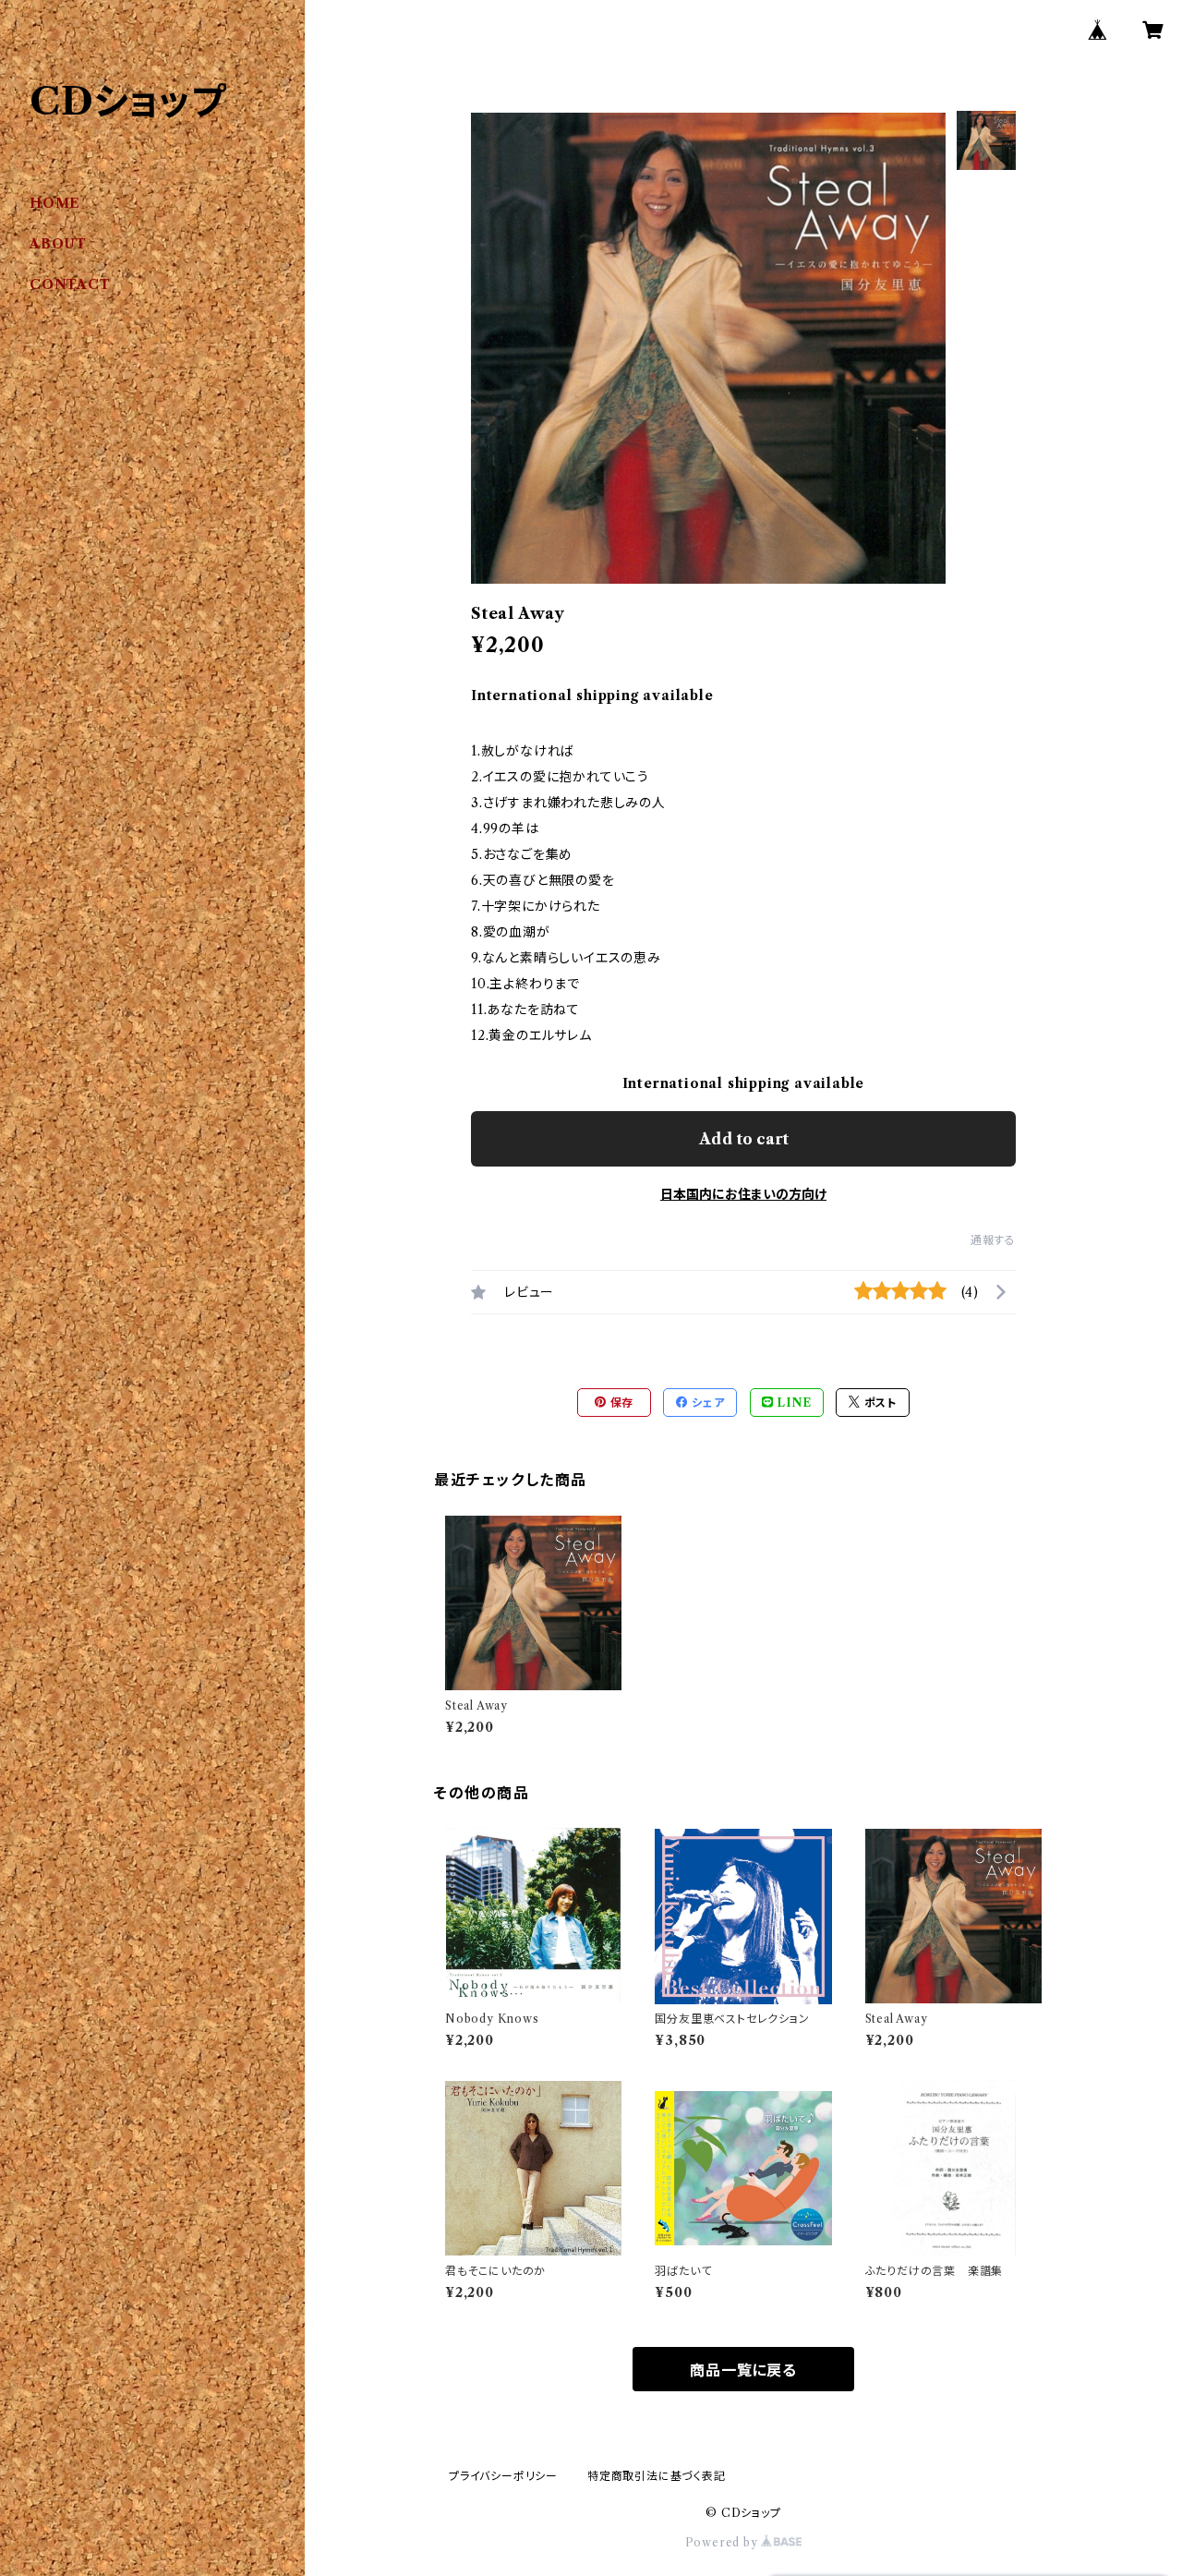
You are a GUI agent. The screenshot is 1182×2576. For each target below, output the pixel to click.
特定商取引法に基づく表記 (657, 2476)
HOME (55, 203)
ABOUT (58, 244)
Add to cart (744, 1139)
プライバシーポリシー (503, 2476)
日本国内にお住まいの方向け (743, 1194)
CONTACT (70, 284)
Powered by (724, 2542)
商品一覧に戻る (743, 2370)
